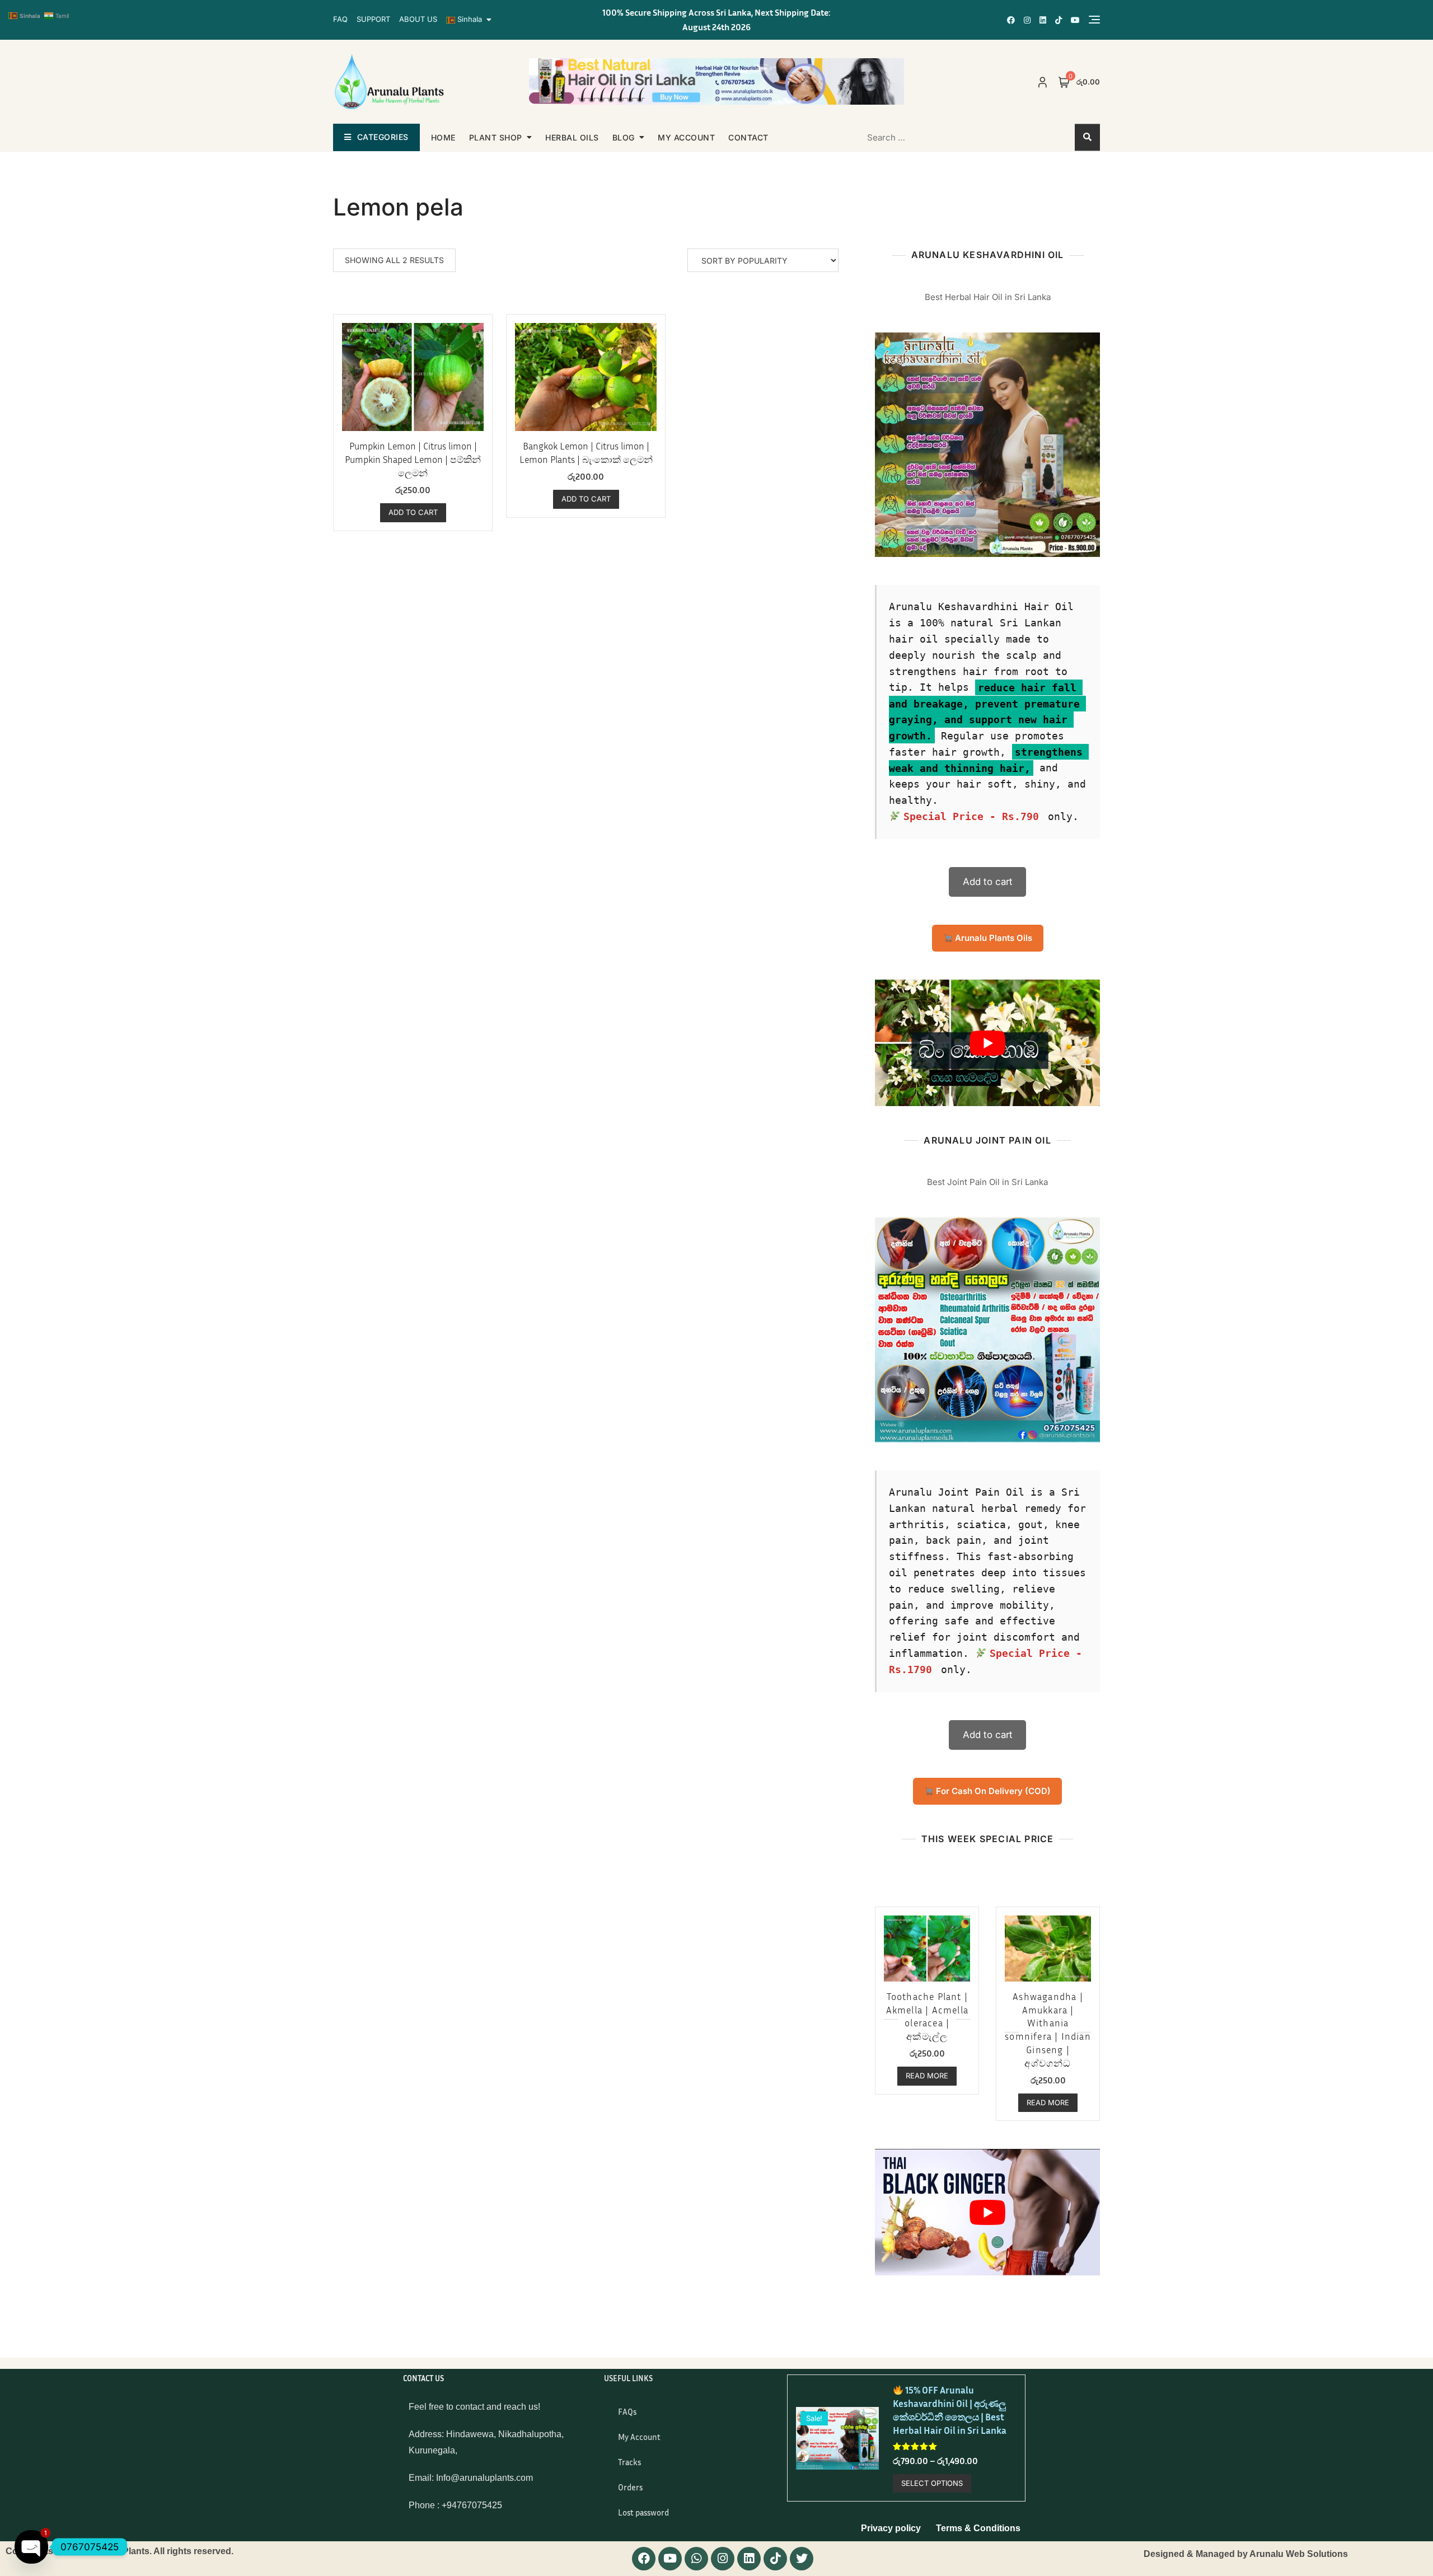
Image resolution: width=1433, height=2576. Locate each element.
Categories (383, 137)
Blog (624, 137)
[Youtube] (670, 2559)
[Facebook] (644, 2559)
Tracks (629, 2462)
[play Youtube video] (987, 1043)
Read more (927, 2076)
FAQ (340, 19)
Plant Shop (496, 137)
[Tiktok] (775, 2559)
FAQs (627, 2411)
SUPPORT (373, 19)
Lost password (643, 2512)
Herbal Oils (572, 137)
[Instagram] (723, 2559)
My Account (639, 2437)
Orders (630, 2487)
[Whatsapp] (696, 2559)
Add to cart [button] (413, 512)
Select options (932, 2483)
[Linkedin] (749, 2559)
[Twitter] (802, 2559)
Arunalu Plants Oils (992, 938)
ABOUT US (418, 19)
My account (686, 137)
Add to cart (988, 882)
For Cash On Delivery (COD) (992, 1791)
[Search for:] (928, 137)
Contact (748, 137)
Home (443, 137)
